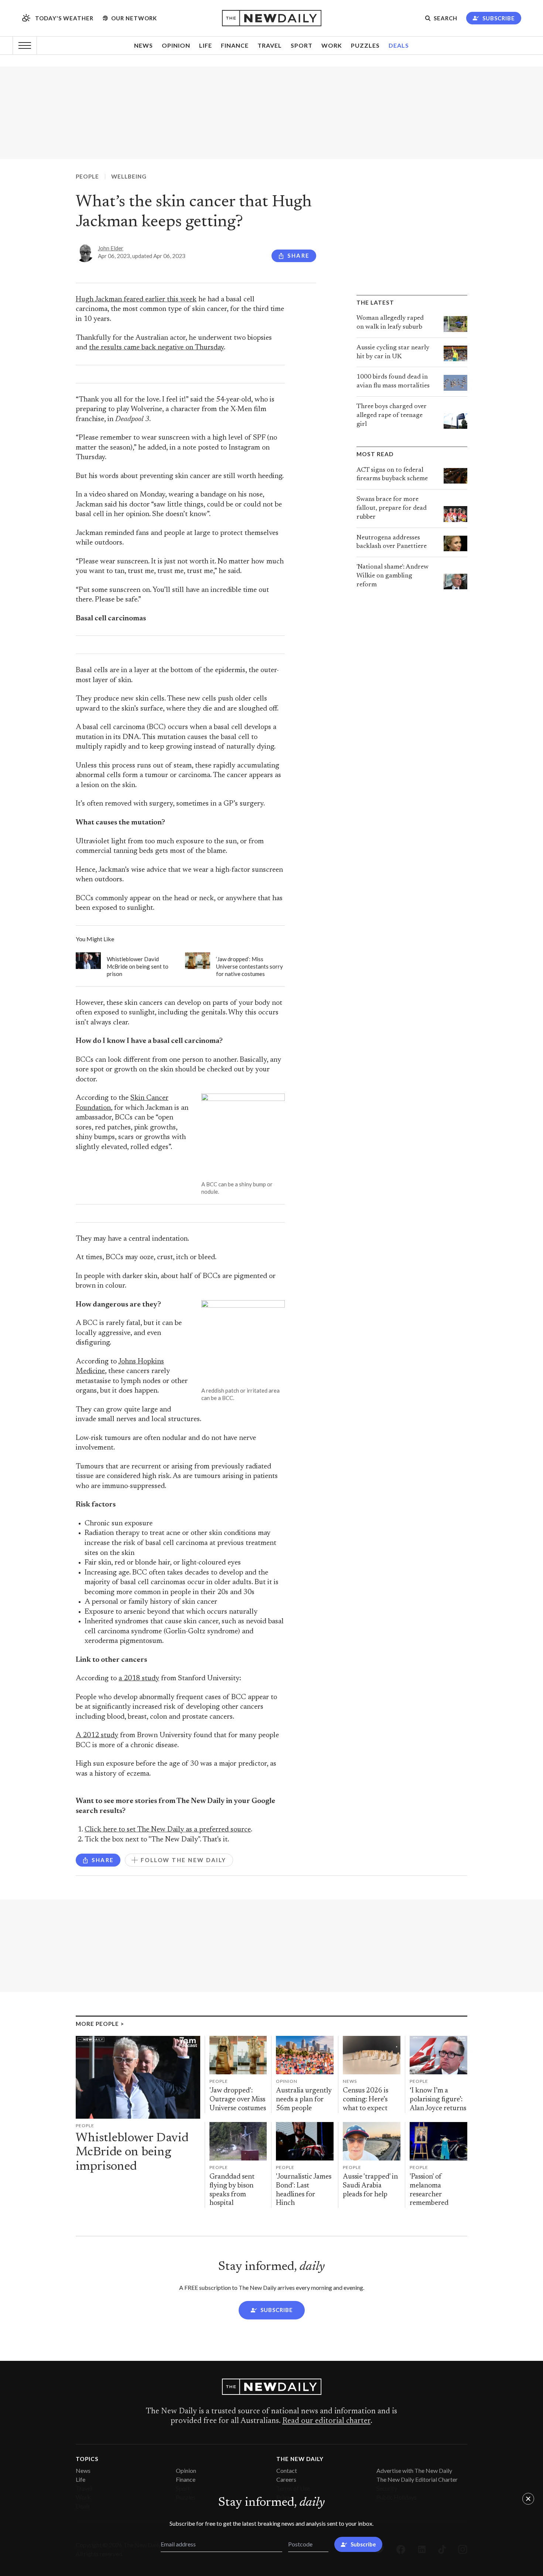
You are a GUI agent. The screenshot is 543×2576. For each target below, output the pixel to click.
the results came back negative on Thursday (156, 348)
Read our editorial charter (326, 2421)
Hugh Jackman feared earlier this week (136, 300)
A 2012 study (97, 1736)
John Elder (111, 248)
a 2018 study (139, 1679)
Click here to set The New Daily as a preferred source (168, 1830)
